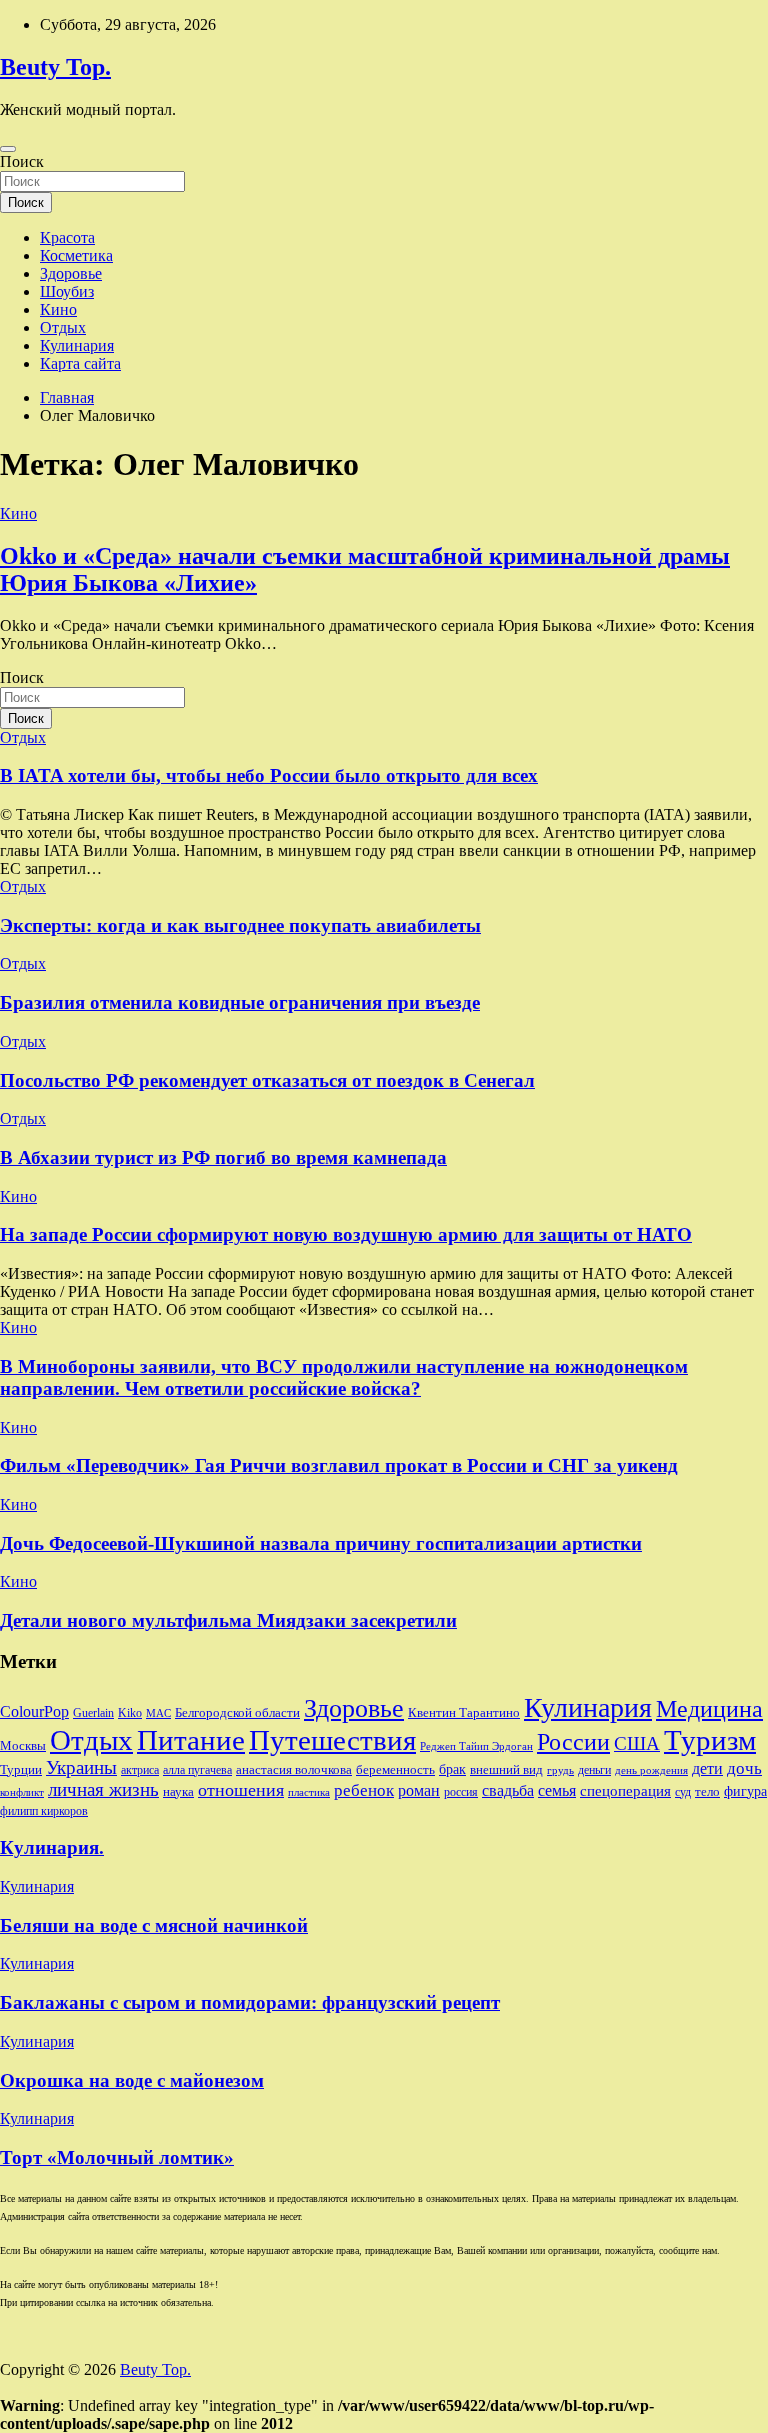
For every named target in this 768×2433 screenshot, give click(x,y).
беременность (395, 1769)
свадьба (508, 1790)
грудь (560, 1770)
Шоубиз (67, 291)
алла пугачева (197, 1770)
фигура (745, 1791)
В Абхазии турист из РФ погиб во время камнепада (223, 1157)
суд (683, 1792)
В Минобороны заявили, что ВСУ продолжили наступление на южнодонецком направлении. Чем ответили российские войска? (344, 1377)
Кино (58, 309)
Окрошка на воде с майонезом (132, 2080)
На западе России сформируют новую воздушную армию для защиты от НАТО (346, 1234)
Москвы (23, 1745)
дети (707, 1768)
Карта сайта (80, 363)
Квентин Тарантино (464, 1712)
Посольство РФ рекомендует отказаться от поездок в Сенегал (267, 1080)
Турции (21, 1769)
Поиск (22, 161)
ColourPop (34, 1711)
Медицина (709, 1708)
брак (452, 1769)
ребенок (364, 1790)
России (573, 1742)
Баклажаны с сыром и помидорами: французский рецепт (250, 2002)
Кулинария (77, 345)
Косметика (76, 255)
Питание (191, 1740)
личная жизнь (103, 1789)
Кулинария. (52, 1847)
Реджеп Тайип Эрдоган (476, 1746)
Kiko (130, 1713)
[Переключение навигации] (8, 149)
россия (461, 1792)
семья (557, 1790)
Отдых (63, 327)
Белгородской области (237, 1712)
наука (178, 1791)
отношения (241, 1790)
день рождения (651, 1770)
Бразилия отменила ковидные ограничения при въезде (240, 1002)
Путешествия (332, 1740)
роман (419, 1790)
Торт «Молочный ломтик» (117, 2157)
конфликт (22, 1792)
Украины (81, 1767)
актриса (140, 1770)
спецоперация (625, 1790)
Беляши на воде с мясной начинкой (154, 1925)
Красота (67, 237)
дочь (744, 1768)
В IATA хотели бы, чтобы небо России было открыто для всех (269, 775)
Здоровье (71, 273)
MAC (158, 1713)
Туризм (710, 1740)
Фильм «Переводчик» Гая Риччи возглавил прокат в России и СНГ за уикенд (339, 1465)
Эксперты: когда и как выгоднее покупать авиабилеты (240, 925)
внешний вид (506, 1769)
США (637, 1743)
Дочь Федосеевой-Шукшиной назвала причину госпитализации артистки (321, 1543)
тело (707, 1791)
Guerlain (93, 1713)
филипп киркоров (44, 1811)
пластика (309, 1792)
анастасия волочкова (294, 1769)
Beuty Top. (55, 67)
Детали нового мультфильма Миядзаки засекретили (228, 1620)
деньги (594, 1770)
